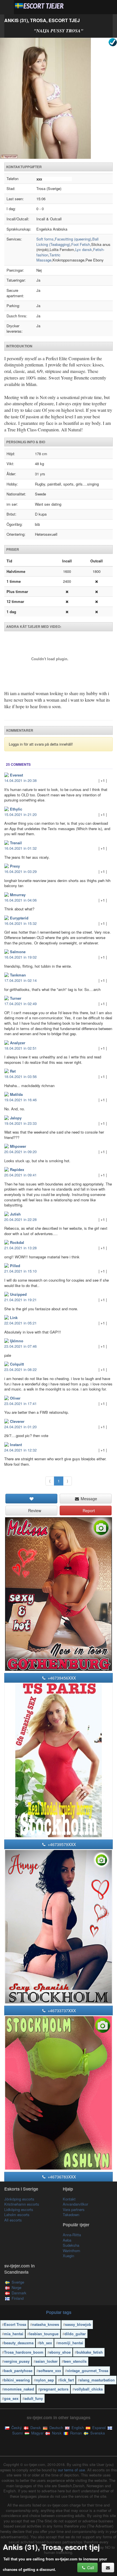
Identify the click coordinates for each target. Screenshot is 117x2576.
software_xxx (50, 2371)
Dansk (35, 2428)
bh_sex (46, 2343)
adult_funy (34, 2398)
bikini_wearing (17, 2380)
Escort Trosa (15, 2324)
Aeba (67, 2240)
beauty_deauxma (19, 2343)
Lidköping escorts (19, 2209)
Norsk (56, 2433)
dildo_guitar (75, 2334)
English (77, 2428)
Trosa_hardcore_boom (24, 2352)
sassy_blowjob (78, 2324)
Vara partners (74, 2209)
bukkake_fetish (90, 2352)
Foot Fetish (81, 244)
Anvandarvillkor (75, 2204)
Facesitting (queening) (73, 239)
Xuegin (68, 2256)
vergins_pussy (17, 2361)
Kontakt (69, 2199)
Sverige (18, 2282)
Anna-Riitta (72, 2235)
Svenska (97, 2433)
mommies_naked (19, 2389)
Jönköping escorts (19, 2199)
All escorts (13, 2220)
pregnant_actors (54, 2389)
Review (34, 1510)
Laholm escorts (17, 2215)
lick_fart (67, 2380)
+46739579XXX (61, 1844)
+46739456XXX (61, 1678)
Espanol (98, 2428)
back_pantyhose (18, 2371)
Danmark (19, 2293)
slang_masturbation (97, 2380)
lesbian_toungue (44, 2334)
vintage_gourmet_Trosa (88, 2371)
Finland (18, 2298)
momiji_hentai (71, 2343)
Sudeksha (71, 2245)
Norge (16, 2287)
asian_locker (47, 2361)
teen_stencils (75, 2361)
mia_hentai (14, 2334)
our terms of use (71, 2470)
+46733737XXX (61, 2010)
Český (16, 2428)
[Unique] (58, 98)
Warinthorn (71, 2251)
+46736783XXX (61, 2177)
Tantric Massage (48, 258)
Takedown (71, 2215)
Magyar (37, 2433)
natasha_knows (46, 2324)
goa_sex (11, 2398)
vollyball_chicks (89, 2389)
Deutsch (56, 2428)
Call (90, 2567)
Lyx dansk (84, 249)
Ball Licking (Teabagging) (67, 242)
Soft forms (45, 239)
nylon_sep (45, 2380)
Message (88, 1499)
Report (88, 1510)
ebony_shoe (60, 2352)
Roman (75, 2433)
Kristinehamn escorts (22, 2204)
